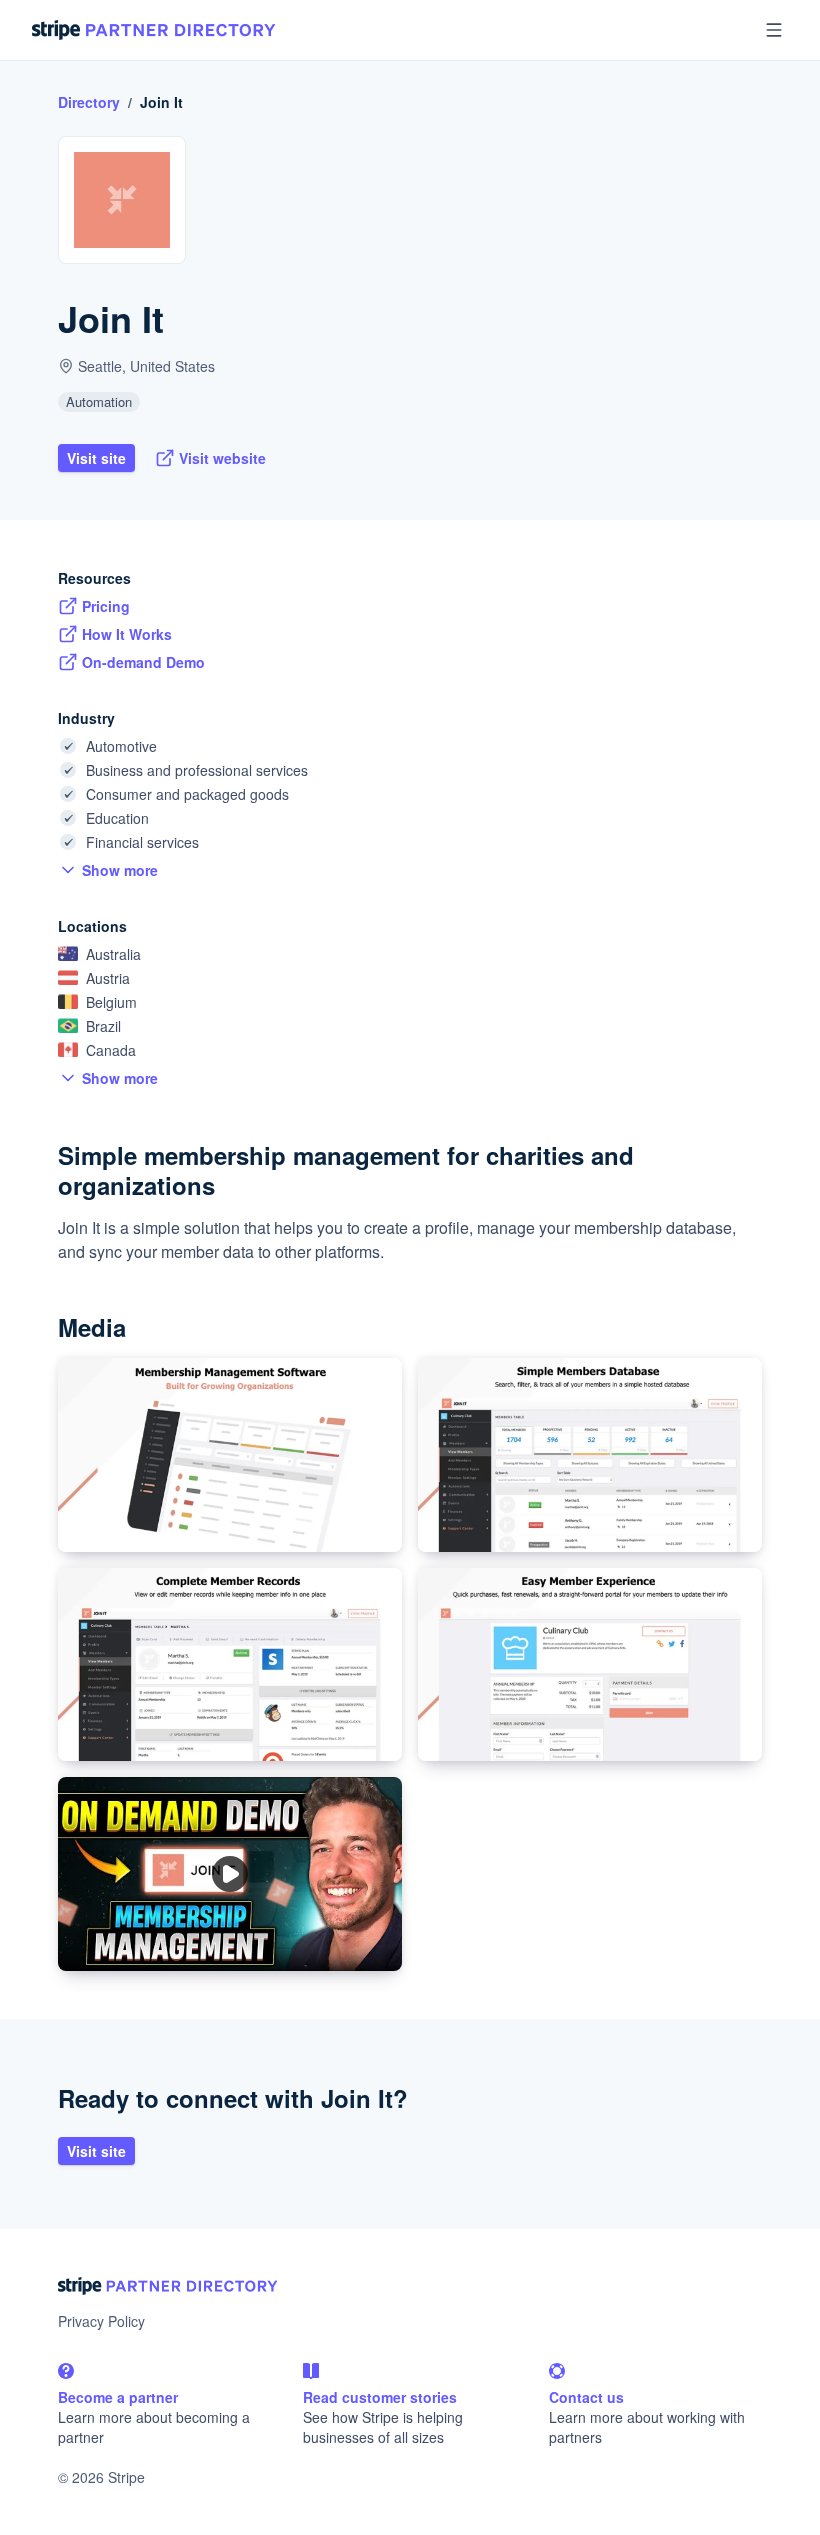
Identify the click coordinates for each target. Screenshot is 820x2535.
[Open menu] (774, 30)
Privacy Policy (101, 2321)
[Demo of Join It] (230, 1874)
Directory (89, 102)
